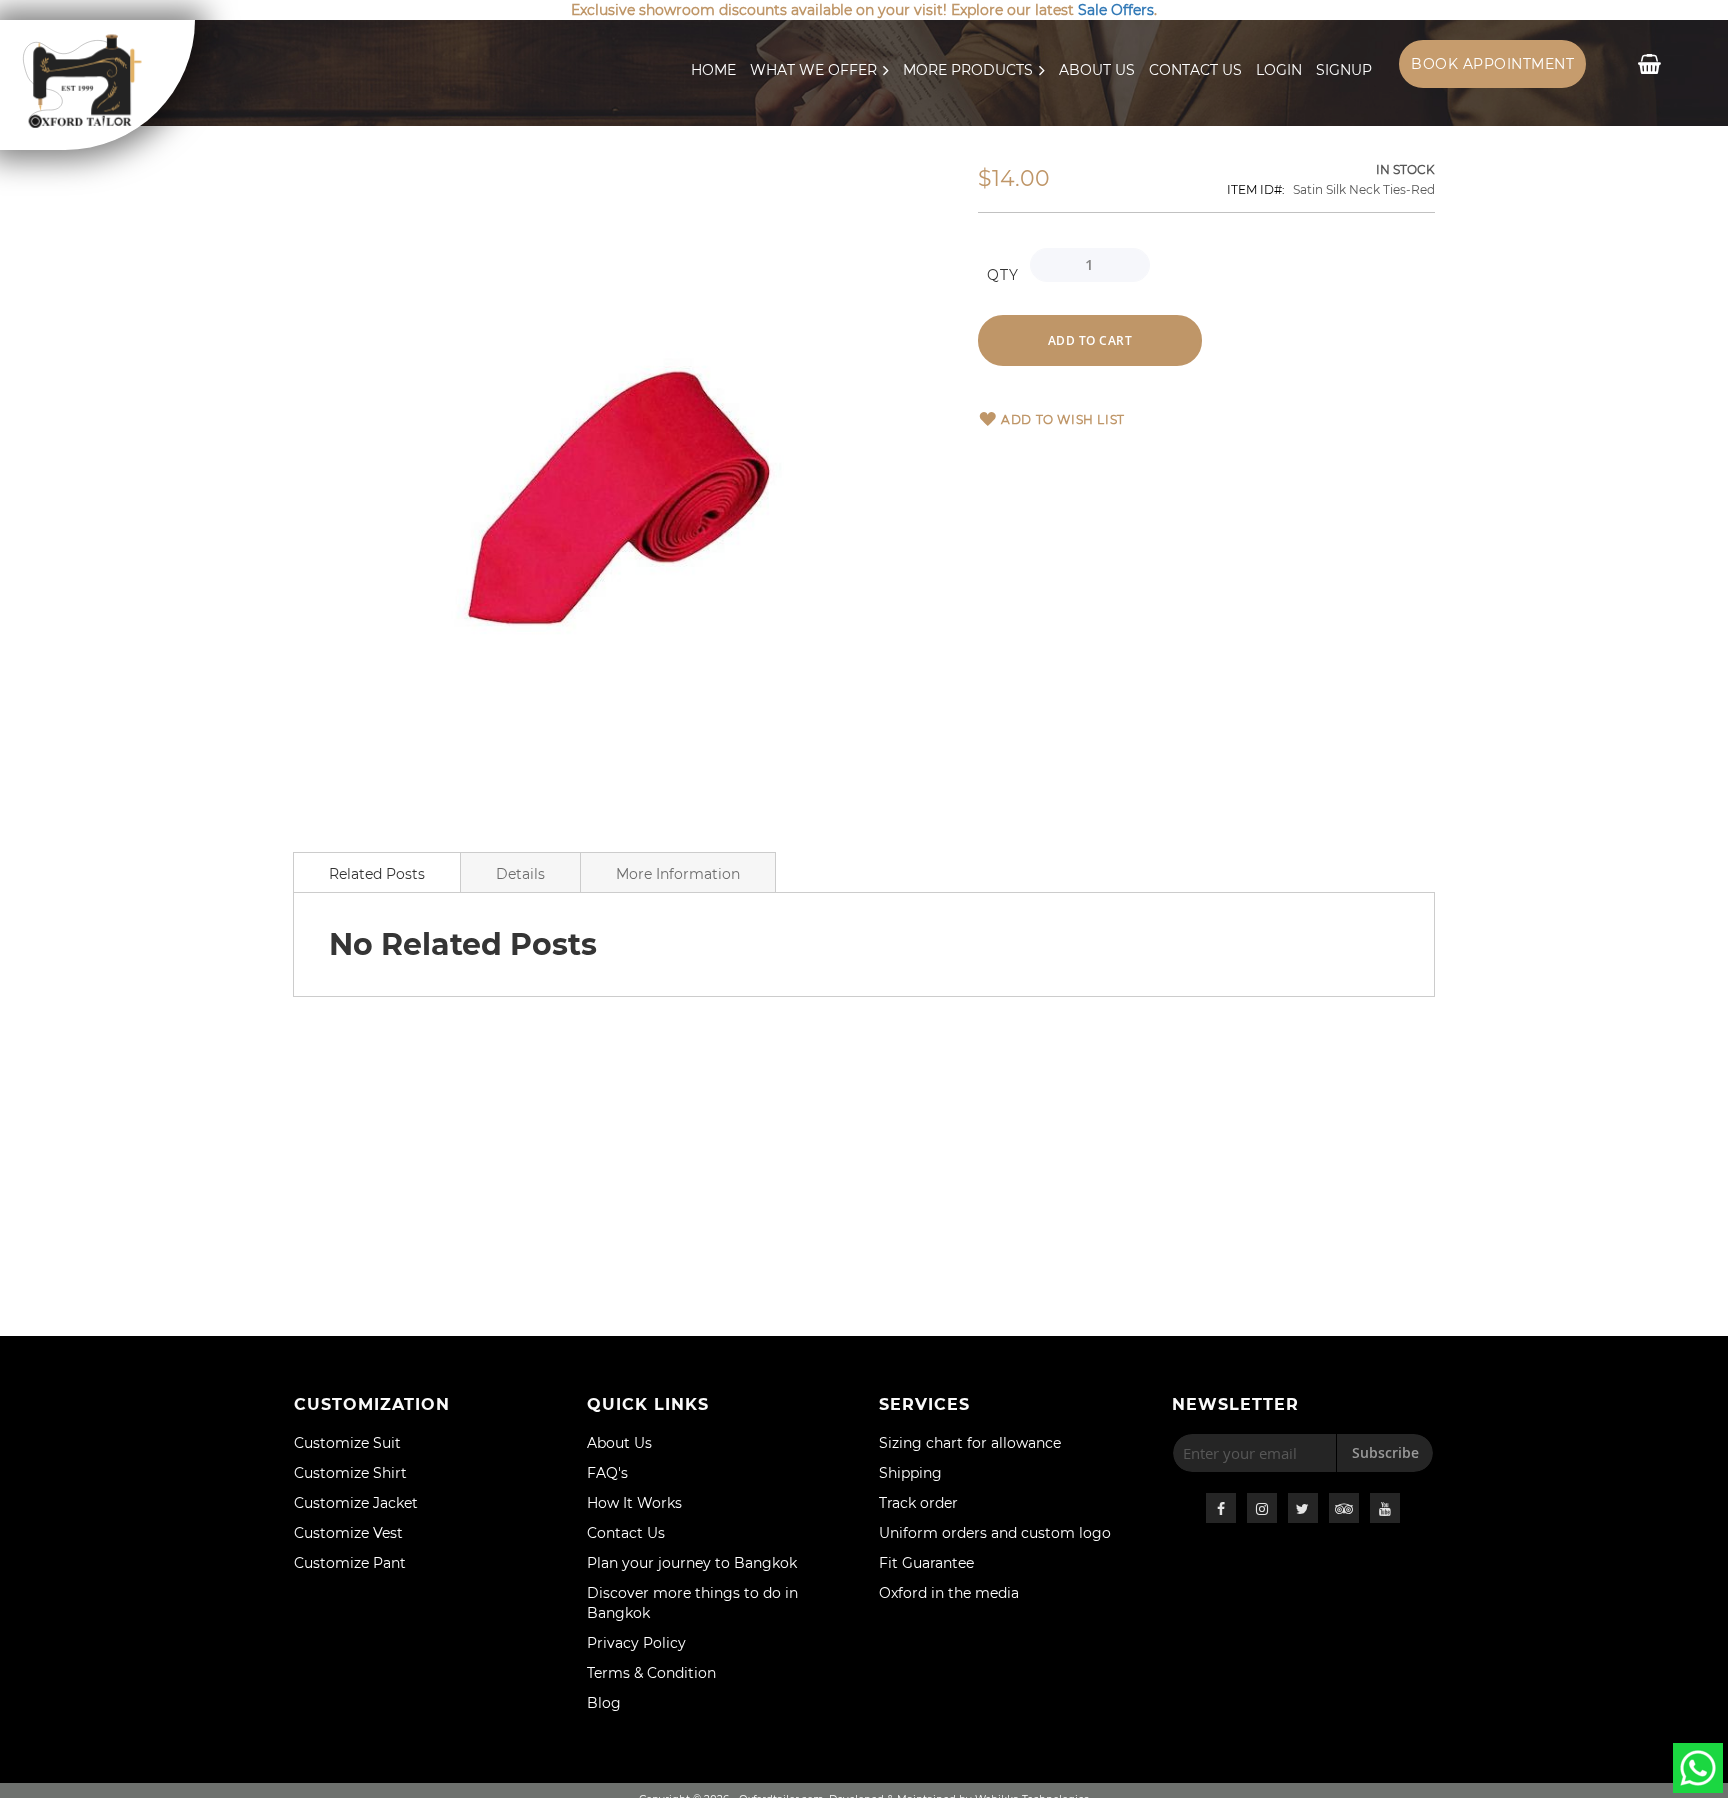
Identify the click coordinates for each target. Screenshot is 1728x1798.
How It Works (634, 1503)
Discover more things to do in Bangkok (692, 1603)
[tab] (377, 872)
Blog (604, 1703)
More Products (968, 70)
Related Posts (377, 874)
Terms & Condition (651, 1673)
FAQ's (607, 1473)
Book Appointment (1492, 64)
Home (713, 70)
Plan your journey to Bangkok (692, 1563)
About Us (1097, 70)
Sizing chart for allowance (970, 1443)
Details (520, 874)
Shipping (910, 1473)
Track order (918, 1503)
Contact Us (1195, 70)
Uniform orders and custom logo (995, 1533)
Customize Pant (350, 1563)
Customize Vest (348, 1533)
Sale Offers (1116, 10)
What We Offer (813, 70)
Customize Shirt (350, 1473)
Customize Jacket (356, 1503)
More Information (678, 874)
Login (1279, 70)
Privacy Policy (636, 1643)
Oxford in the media (949, 1593)
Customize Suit (347, 1443)
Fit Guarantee (926, 1563)
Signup (1344, 70)
